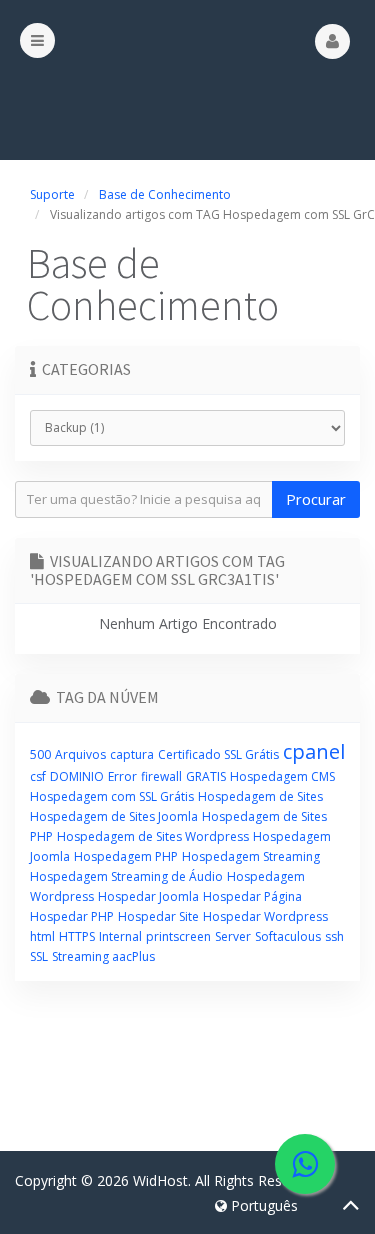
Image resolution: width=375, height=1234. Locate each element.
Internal (120, 936)
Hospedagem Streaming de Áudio (126, 876)
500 (40, 754)
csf (38, 776)
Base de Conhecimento (165, 194)
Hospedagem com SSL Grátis (112, 796)
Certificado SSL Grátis (218, 754)
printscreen (178, 936)
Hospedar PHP (72, 916)
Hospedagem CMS (282, 776)
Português (262, 1205)
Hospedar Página (252, 896)
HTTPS (77, 936)
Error (122, 776)
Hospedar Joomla (148, 896)
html (42, 936)
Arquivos (80, 754)
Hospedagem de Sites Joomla (114, 816)
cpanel (314, 751)
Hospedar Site (158, 916)
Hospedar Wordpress (265, 916)
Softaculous (288, 936)
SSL (39, 956)
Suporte (52, 194)
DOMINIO (77, 776)
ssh (334, 936)
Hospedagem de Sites (260, 796)
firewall (161, 776)
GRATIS (206, 776)
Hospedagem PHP (126, 856)
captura (132, 754)
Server (233, 936)
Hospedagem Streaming (251, 856)
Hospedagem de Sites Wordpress (153, 836)
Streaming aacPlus (103, 956)
